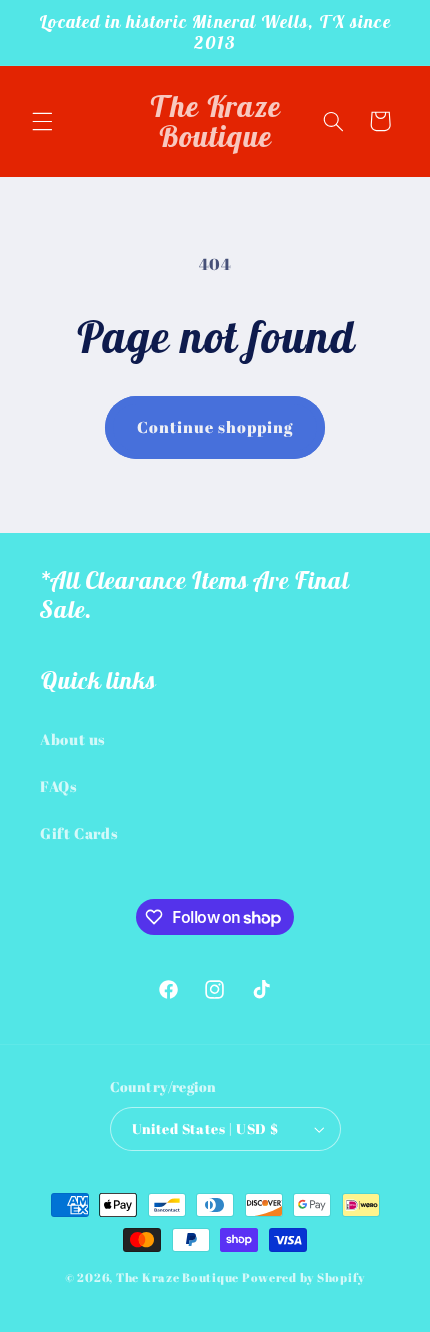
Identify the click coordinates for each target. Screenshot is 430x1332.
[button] (42, 121)
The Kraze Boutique (177, 1277)
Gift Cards (79, 833)
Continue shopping (215, 427)
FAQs (59, 786)
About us (73, 739)
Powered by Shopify (303, 1277)
